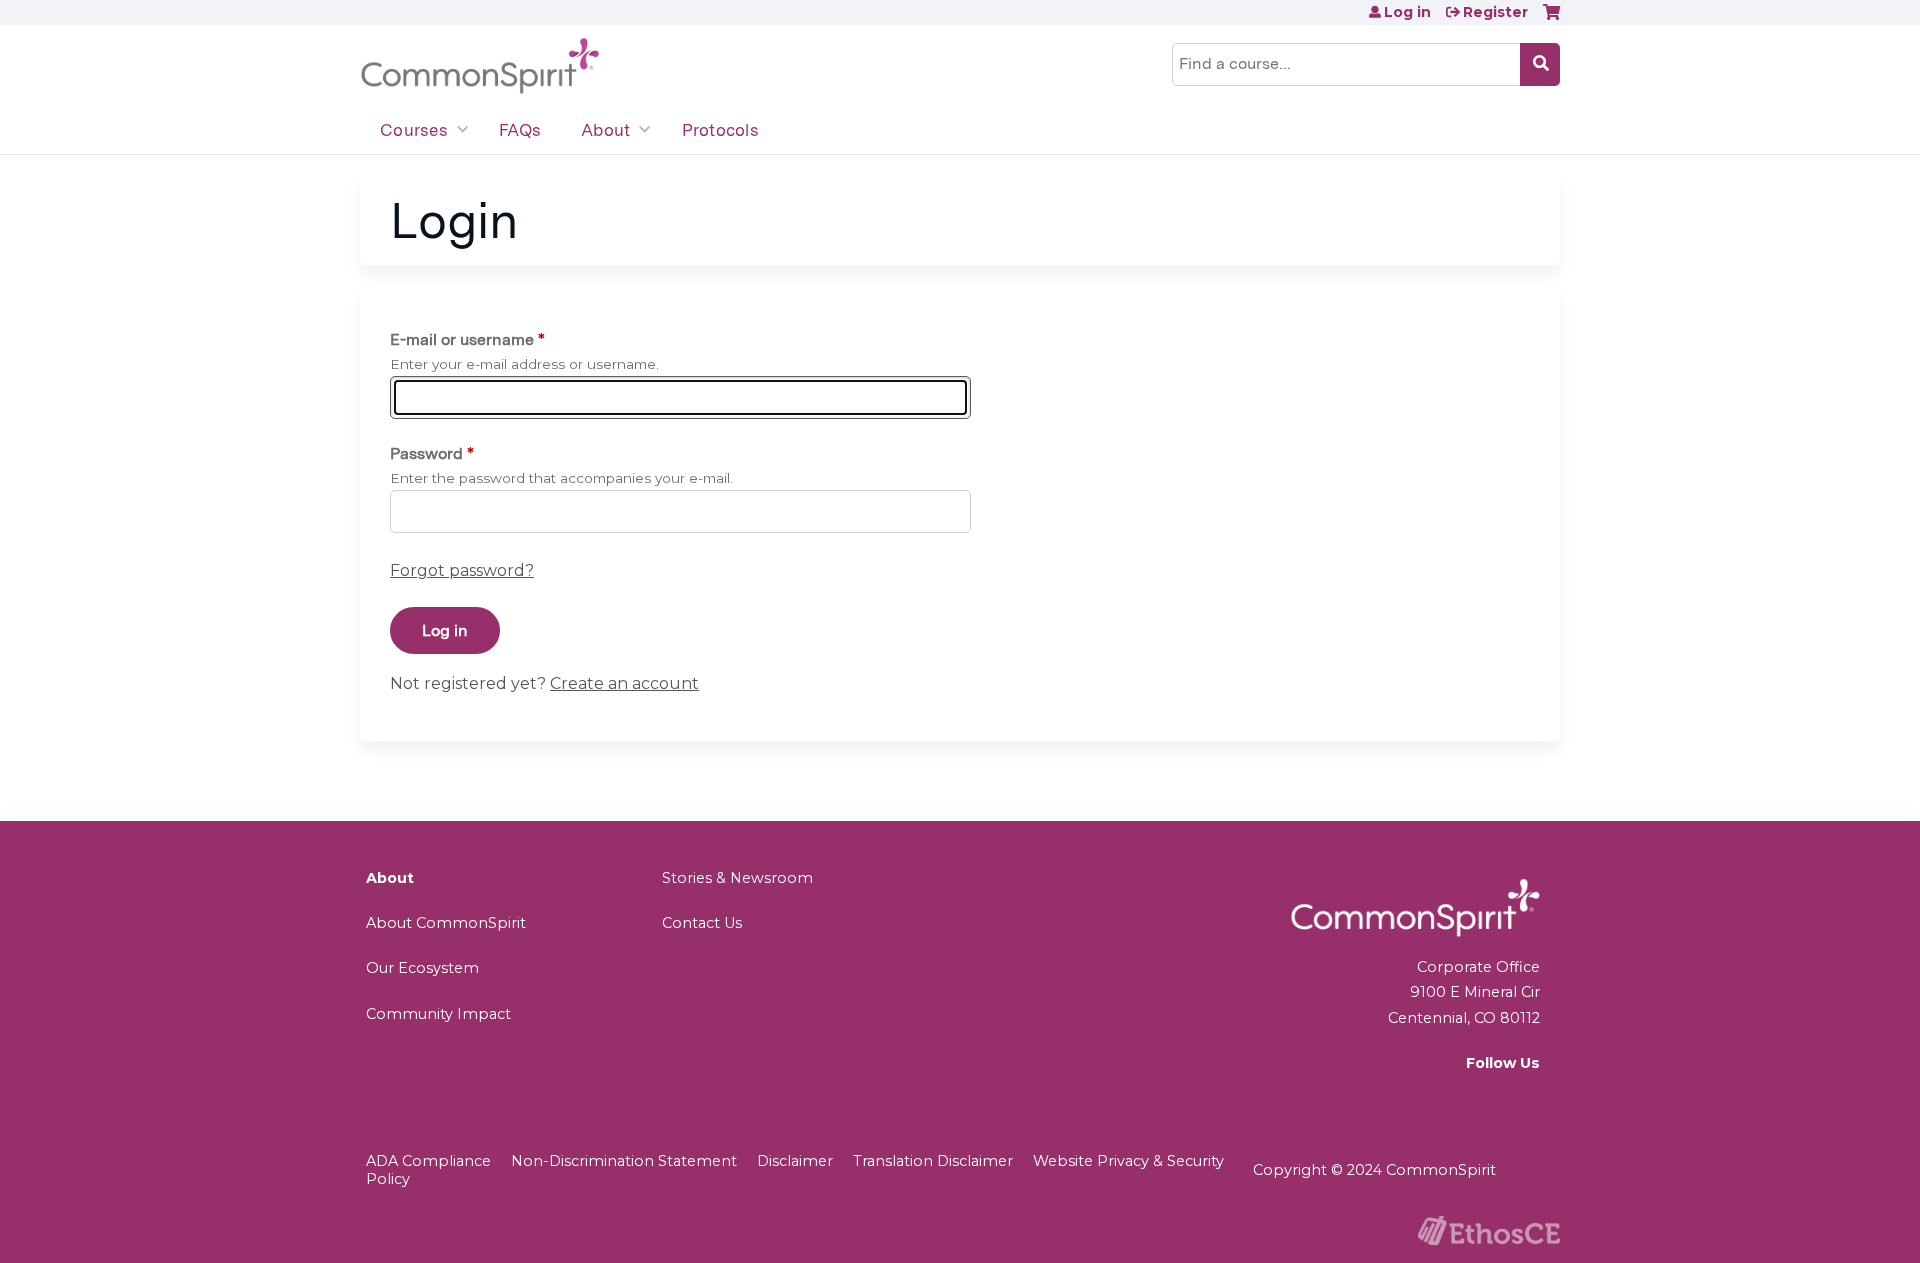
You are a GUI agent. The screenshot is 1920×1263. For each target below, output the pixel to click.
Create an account (624, 683)
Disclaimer (795, 1161)
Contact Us (702, 923)
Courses (414, 130)
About (605, 130)
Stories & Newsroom (737, 878)
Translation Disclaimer (933, 1161)
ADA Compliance (428, 1161)
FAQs (520, 130)
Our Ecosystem (422, 968)
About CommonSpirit (446, 923)
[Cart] (1551, 19)
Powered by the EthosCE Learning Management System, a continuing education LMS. (1489, 1230)
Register (1495, 12)
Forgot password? (462, 570)
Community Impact (438, 1014)
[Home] (480, 66)
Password (426, 453)
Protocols (720, 130)
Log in (1407, 12)
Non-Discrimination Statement (624, 1161)
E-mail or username (462, 339)
